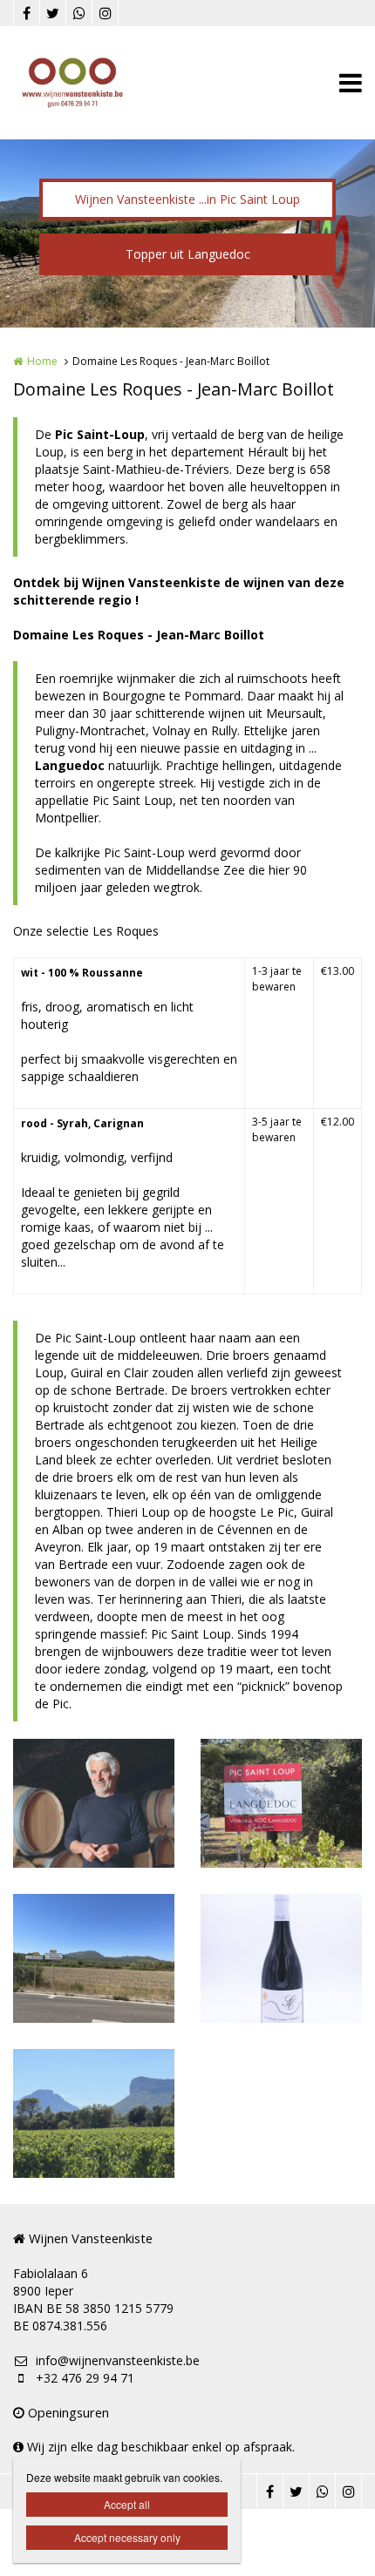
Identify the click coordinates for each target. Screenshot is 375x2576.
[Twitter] (52, 13)
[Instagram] (105, 13)
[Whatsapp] (78, 13)
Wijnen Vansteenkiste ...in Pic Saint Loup (187, 199)
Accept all (127, 2504)
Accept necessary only (127, 2537)
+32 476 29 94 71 (85, 2378)
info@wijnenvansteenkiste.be (118, 2360)
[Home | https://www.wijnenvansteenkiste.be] (99, 83)
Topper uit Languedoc (188, 254)
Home (42, 361)
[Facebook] (26, 13)
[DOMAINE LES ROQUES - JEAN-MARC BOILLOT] (94, 1803)
